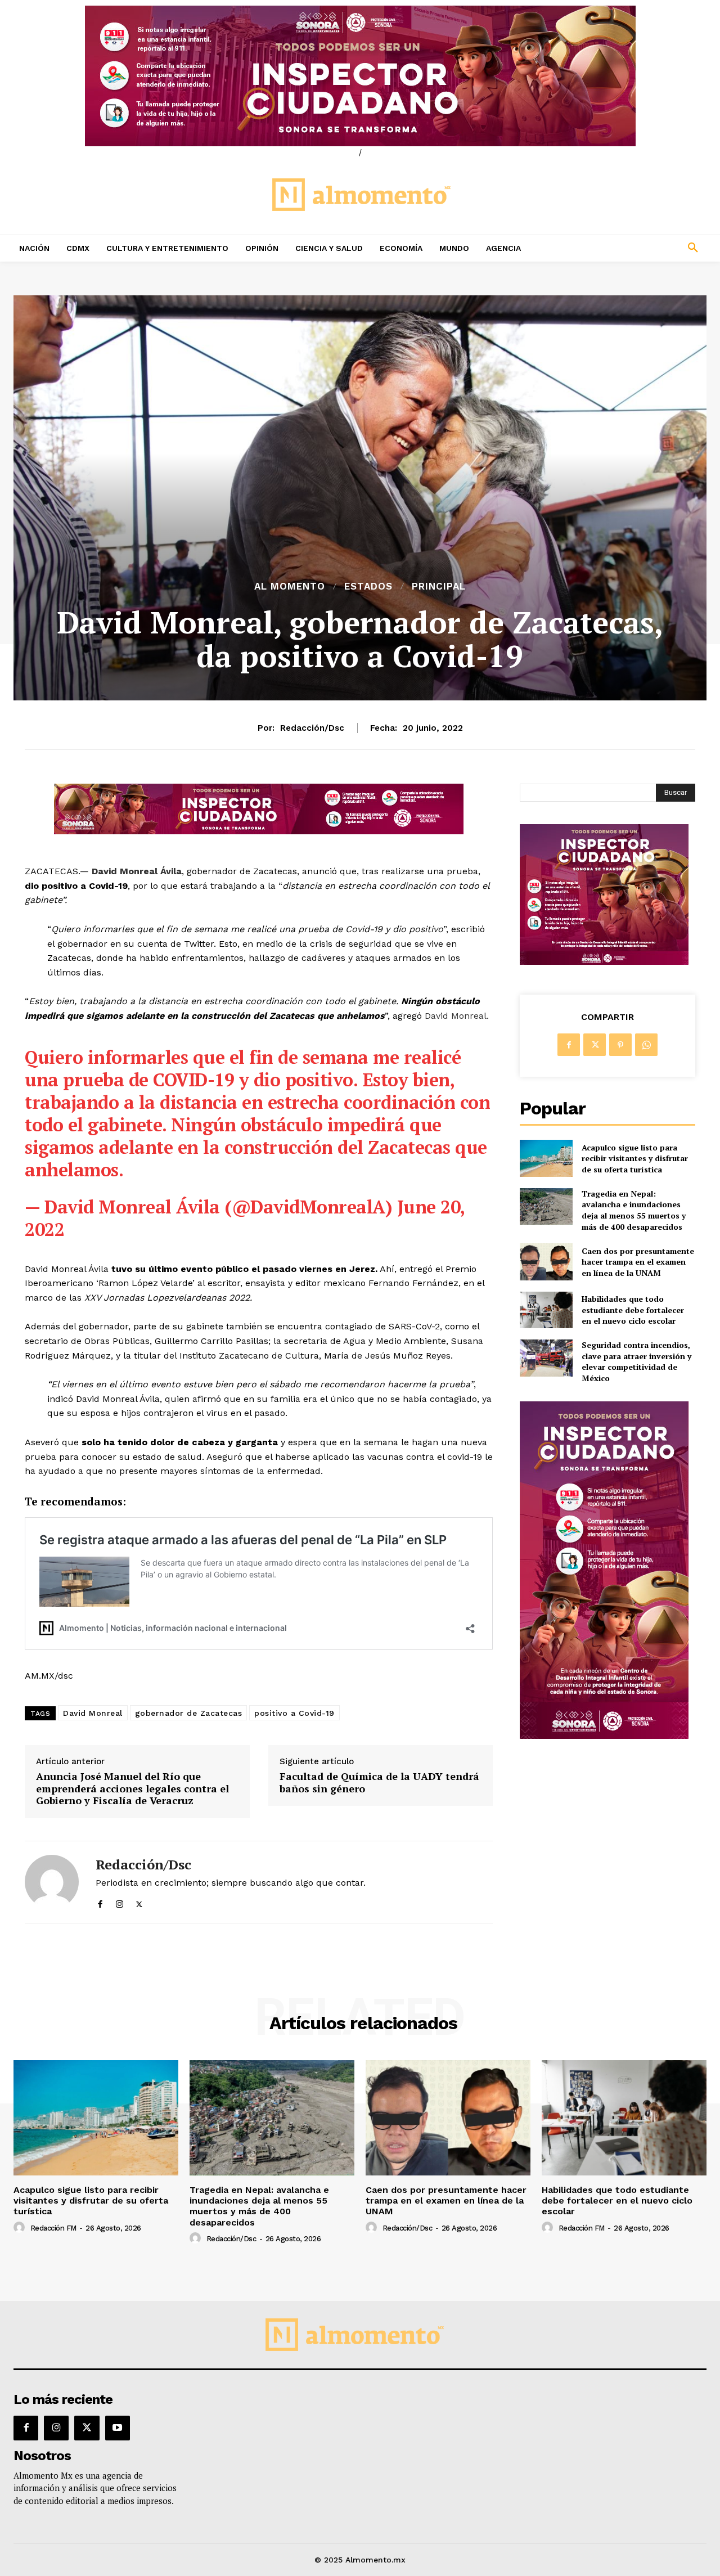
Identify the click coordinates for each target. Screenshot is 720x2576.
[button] (630, 248)
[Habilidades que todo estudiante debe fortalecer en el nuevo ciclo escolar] (546, 1310)
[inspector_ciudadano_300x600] (604, 1736)
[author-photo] (21, 2228)
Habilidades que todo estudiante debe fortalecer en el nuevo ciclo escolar (633, 1310)
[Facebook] (100, 1902)
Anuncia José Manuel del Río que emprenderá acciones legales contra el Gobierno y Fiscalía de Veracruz (132, 1789)
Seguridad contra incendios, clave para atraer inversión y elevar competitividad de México (636, 1361)
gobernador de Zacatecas (189, 1713)
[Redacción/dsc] (52, 1882)
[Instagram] (120, 1902)
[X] (139, 1902)
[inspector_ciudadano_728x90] (259, 831)
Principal (439, 586)
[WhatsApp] (646, 1045)
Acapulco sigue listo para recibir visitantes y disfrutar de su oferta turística (635, 1158)
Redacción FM (53, 2228)
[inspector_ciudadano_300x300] (604, 962)
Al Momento (290, 586)
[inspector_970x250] (360, 76)
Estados (368, 586)
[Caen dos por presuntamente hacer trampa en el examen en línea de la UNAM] (546, 1262)
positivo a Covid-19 (294, 1713)
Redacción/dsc (312, 728)
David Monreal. (457, 1016)
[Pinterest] (620, 1045)
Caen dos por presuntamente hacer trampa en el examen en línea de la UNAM (638, 1262)
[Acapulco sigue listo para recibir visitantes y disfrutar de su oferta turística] (546, 1158)
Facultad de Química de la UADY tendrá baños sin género (379, 1782)
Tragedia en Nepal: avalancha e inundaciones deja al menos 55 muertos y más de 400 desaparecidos (634, 1210)
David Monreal (93, 1713)
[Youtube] (118, 2428)
